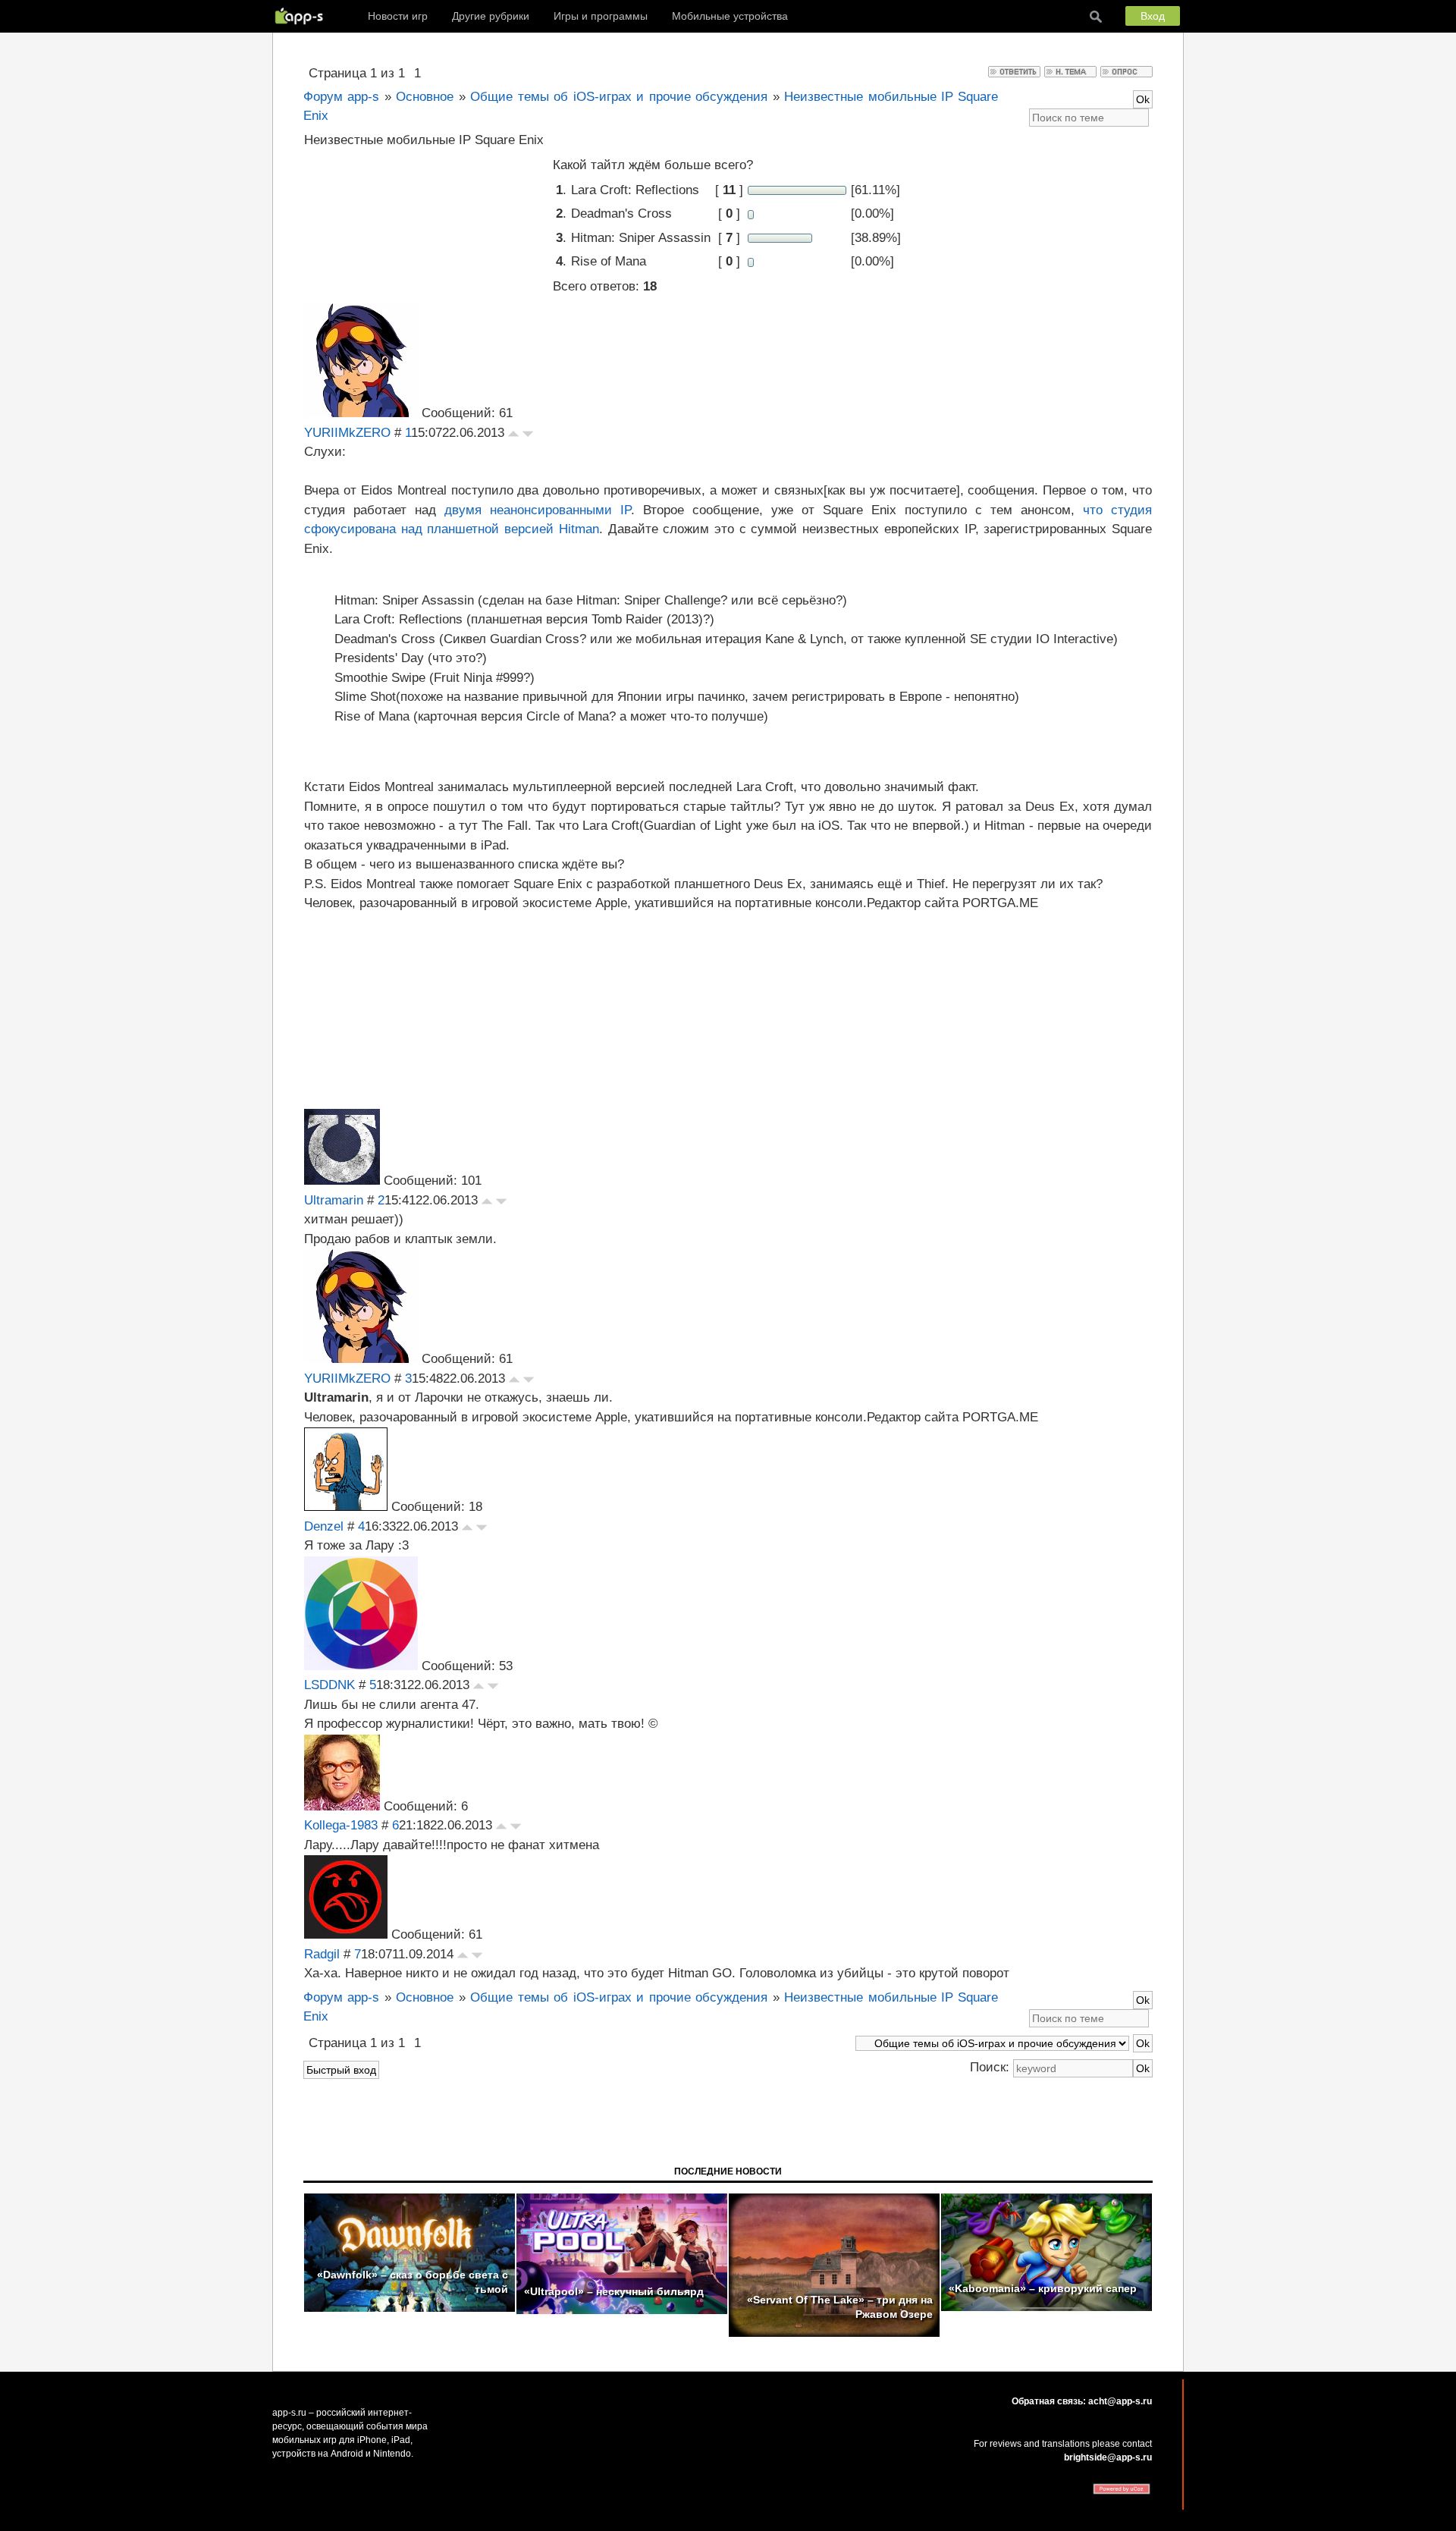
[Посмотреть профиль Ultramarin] (342, 1181)
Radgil (322, 1954)
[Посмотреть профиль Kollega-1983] (342, 1806)
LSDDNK (329, 1685)
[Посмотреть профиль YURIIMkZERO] (361, 413)
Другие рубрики (491, 16)
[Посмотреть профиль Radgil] (346, 1934)
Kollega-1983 (341, 1825)
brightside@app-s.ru (1108, 2457)
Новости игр (398, 16)
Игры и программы (601, 16)
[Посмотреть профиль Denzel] (346, 1507)
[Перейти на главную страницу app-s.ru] (303, 16)
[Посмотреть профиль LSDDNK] (361, 1666)
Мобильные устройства (730, 16)
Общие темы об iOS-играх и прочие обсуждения (619, 97)
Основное (425, 97)
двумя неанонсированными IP (538, 510)
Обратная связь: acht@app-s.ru (1082, 2401)
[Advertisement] (728, 1008)
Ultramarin (334, 1200)
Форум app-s (341, 97)
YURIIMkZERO (347, 433)
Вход (1153, 16)
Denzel (324, 1526)
